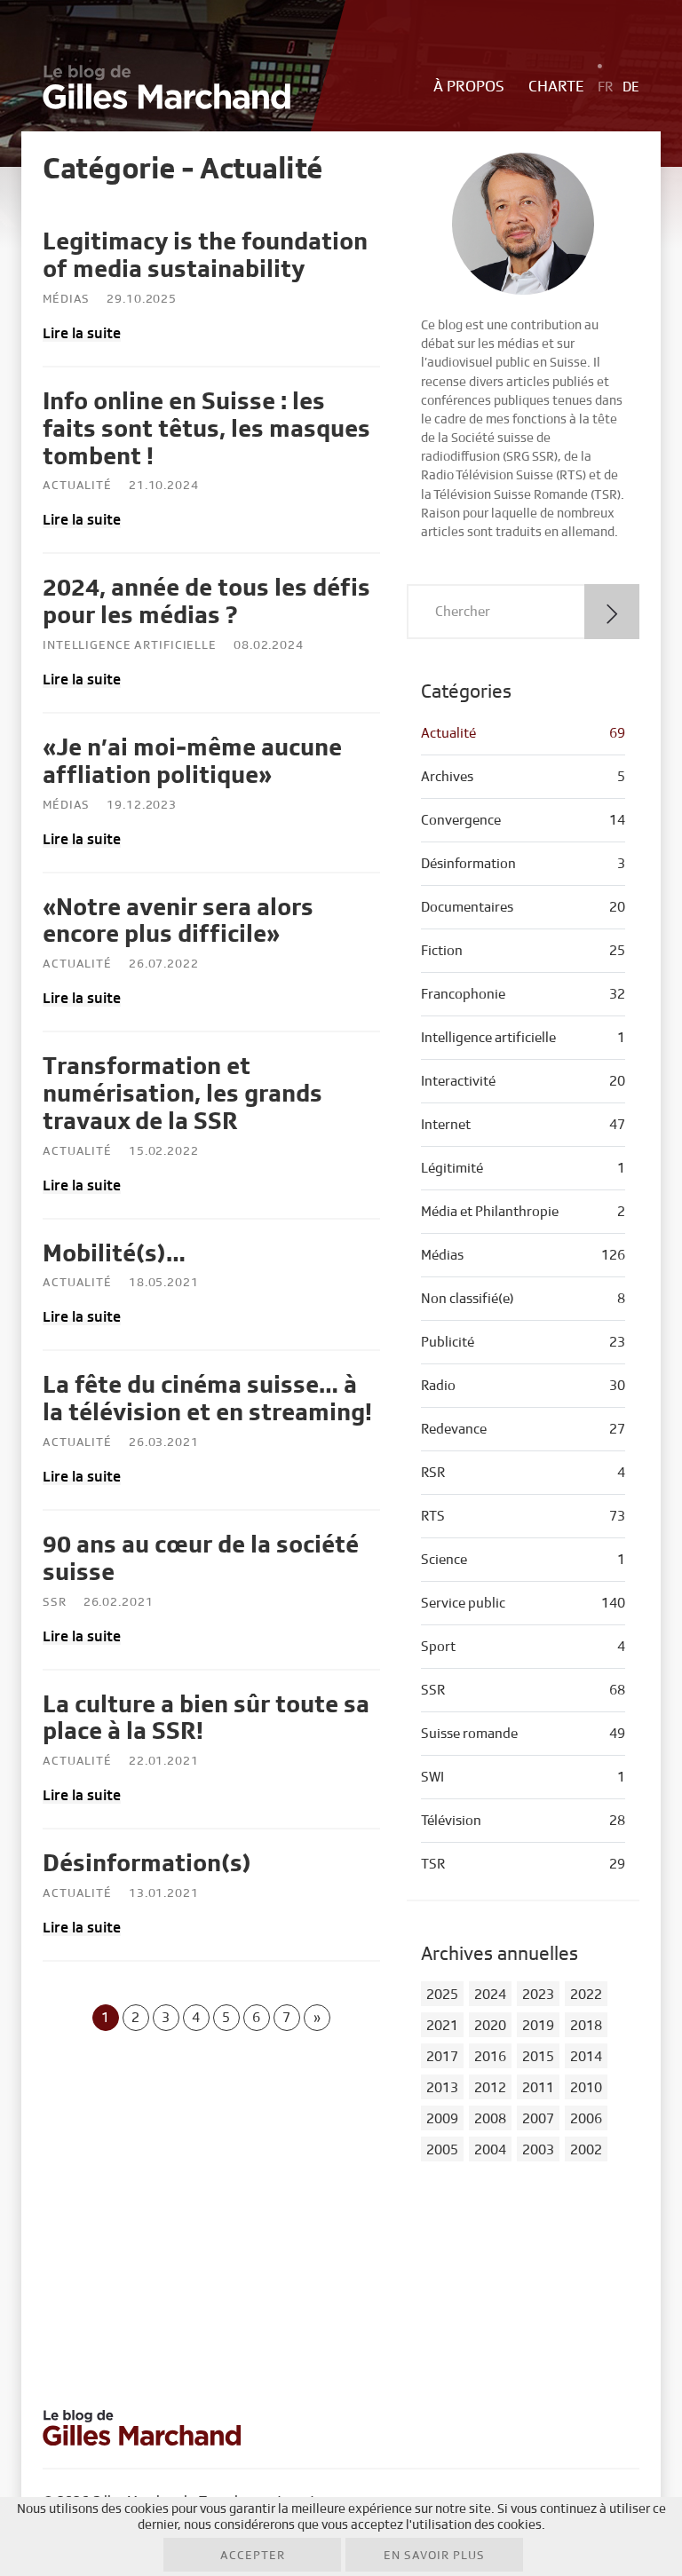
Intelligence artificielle (130, 645)
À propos (469, 87)
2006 (586, 2119)
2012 (490, 2088)
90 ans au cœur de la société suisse (201, 1559)
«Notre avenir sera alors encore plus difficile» (178, 921)
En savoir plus (434, 2556)
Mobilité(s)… (114, 1254)
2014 (586, 2057)
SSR (55, 1602)
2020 (490, 2026)
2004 (490, 2150)
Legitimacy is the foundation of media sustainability (205, 256)
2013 (442, 2088)
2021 (442, 2026)
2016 (490, 2057)
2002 (586, 2150)
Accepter (253, 2556)
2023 (538, 1995)
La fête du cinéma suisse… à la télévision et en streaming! (207, 1399)
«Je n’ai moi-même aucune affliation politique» (192, 762)
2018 (586, 2026)
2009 (442, 2119)
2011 (538, 2088)
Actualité (77, 486)
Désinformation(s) (147, 1864)
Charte (556, 87)
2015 (538, 2057)
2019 (538, 2026)
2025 (442, 1995)
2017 (442, 2057)
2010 (586, 2088)
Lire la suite (82, 333)
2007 (538, 2119)
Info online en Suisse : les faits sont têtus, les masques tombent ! (206, 429)
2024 (490, 1995)
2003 (538, 2150)
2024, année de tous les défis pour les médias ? (206, 602)
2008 (490, 2119)
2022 (586, 1995)
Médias (66, 299)
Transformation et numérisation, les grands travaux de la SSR (182, 1094)
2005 (442, 2150)
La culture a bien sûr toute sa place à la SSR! (206, 1719)
